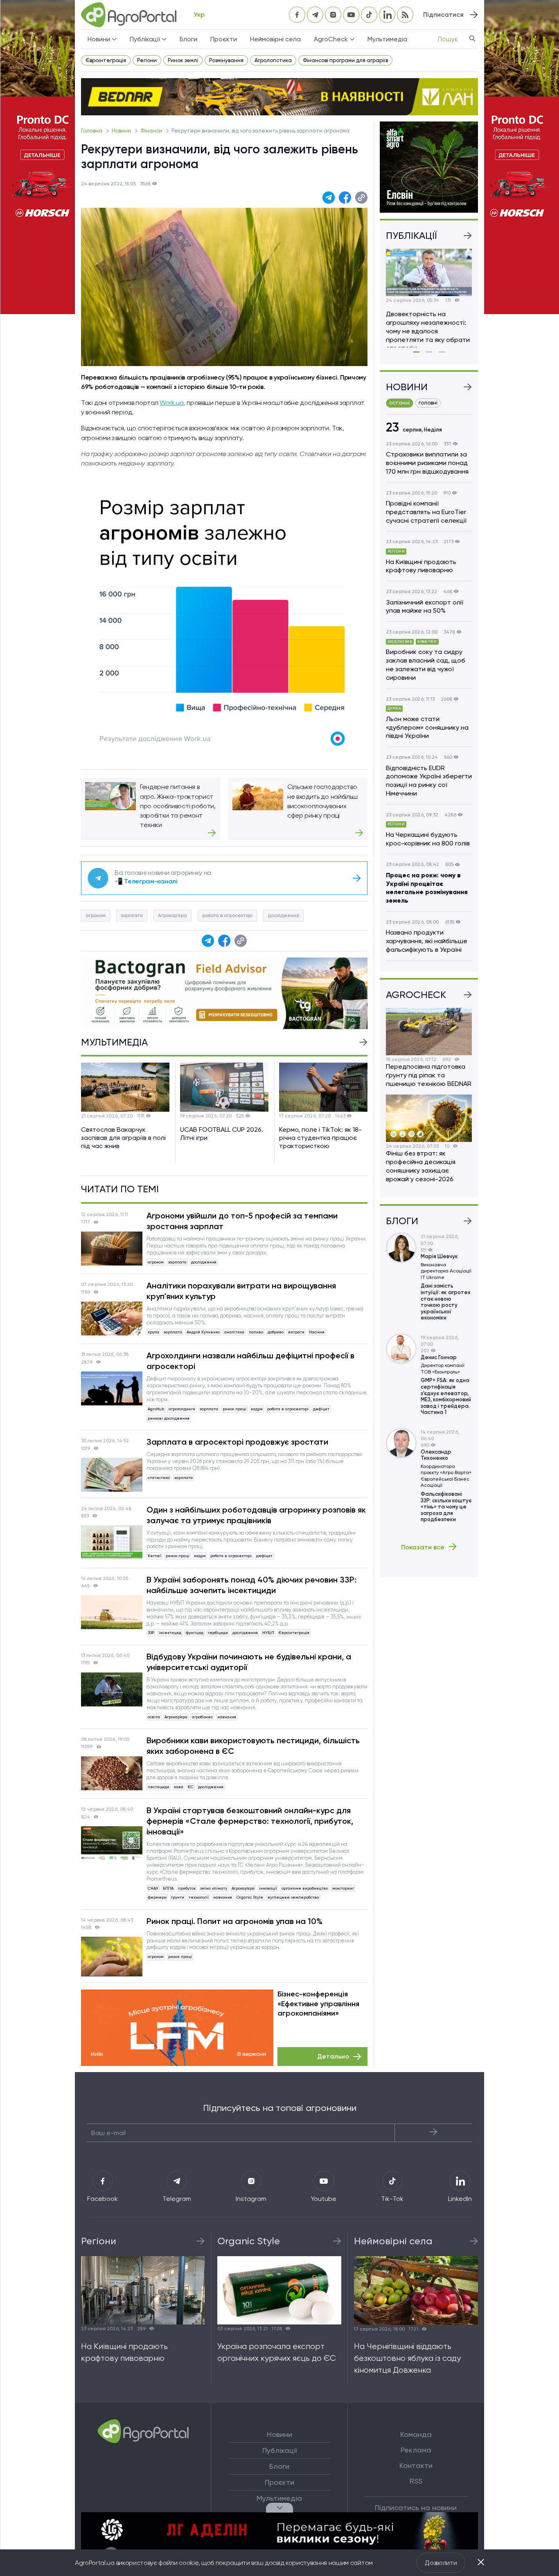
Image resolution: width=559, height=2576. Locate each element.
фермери (157, 1897)
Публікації (279, 2450)
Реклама (416, 2450)
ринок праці (234, 1409)
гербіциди (218, 1633)
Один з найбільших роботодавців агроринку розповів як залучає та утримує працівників (256, 1515)
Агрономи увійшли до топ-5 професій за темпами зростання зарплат (242, 1221)
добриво (276, 1332)
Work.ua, (172, 403)
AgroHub (156, 1409)
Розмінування (226, 60)
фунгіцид (195, 1633)
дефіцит (321, 1409)
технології (199, 1897)
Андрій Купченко (203, 1332)
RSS (416, 2481)
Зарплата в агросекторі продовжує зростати (237, 1442)
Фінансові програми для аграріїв (345, 60)
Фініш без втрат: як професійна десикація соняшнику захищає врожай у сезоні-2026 (421, 1166)
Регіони (147, 60)
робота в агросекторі (227, 915)
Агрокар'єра (172, 915)
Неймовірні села (275, 39)
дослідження (283, 915)
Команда (416, 2434)
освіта (154, 1717)
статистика (159, 1478)
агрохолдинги (182, 1409)
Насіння (317, 1332)
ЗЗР (151, 1633)
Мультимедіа (387, 39)
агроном (96, 915)
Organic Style (250, 1897)
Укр (199, 15)
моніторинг (343, 1888)
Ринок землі (183, 60)
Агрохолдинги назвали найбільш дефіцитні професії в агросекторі (250, 1361)
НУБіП (268, 1633)
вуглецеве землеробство (293, 1897)
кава (179, 1787)
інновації (268, 1888)
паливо (256, 1332)
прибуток (187, 1888)
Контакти (416, 2466)
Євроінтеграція (106, 60)
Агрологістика (273, 60)
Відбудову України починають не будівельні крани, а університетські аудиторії (249, 1662)
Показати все (423, 1547)
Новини (122, 131)
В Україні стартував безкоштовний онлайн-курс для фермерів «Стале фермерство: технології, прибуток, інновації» (250, 1821)
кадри (257, 1409)
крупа (153, 1332)
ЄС (191, 1787)
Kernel (154, 1556)
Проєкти (224, 39)
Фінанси (152, 131)
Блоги (188, 39)
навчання (227, 1717)
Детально (333, 2056)
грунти (178, 1897)
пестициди (159, 1787)
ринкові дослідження (169, 1418)
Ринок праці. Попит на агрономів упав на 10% (234, 1921)
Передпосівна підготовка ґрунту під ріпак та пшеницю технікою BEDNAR (429, 1075)
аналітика (234, 1332)
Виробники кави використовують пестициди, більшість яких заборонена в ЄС (253, 1746)
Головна (92, 131)
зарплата (132, 915)
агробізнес (202, 1717)
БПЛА (168, 1888)
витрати (296, 1332)
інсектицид (170, 1633)
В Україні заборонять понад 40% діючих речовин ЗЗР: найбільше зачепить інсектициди (251, 1585)
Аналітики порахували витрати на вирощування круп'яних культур (241, 1291)
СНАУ (153, 1888)
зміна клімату (214, 1888)
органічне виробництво (305, 1888)
